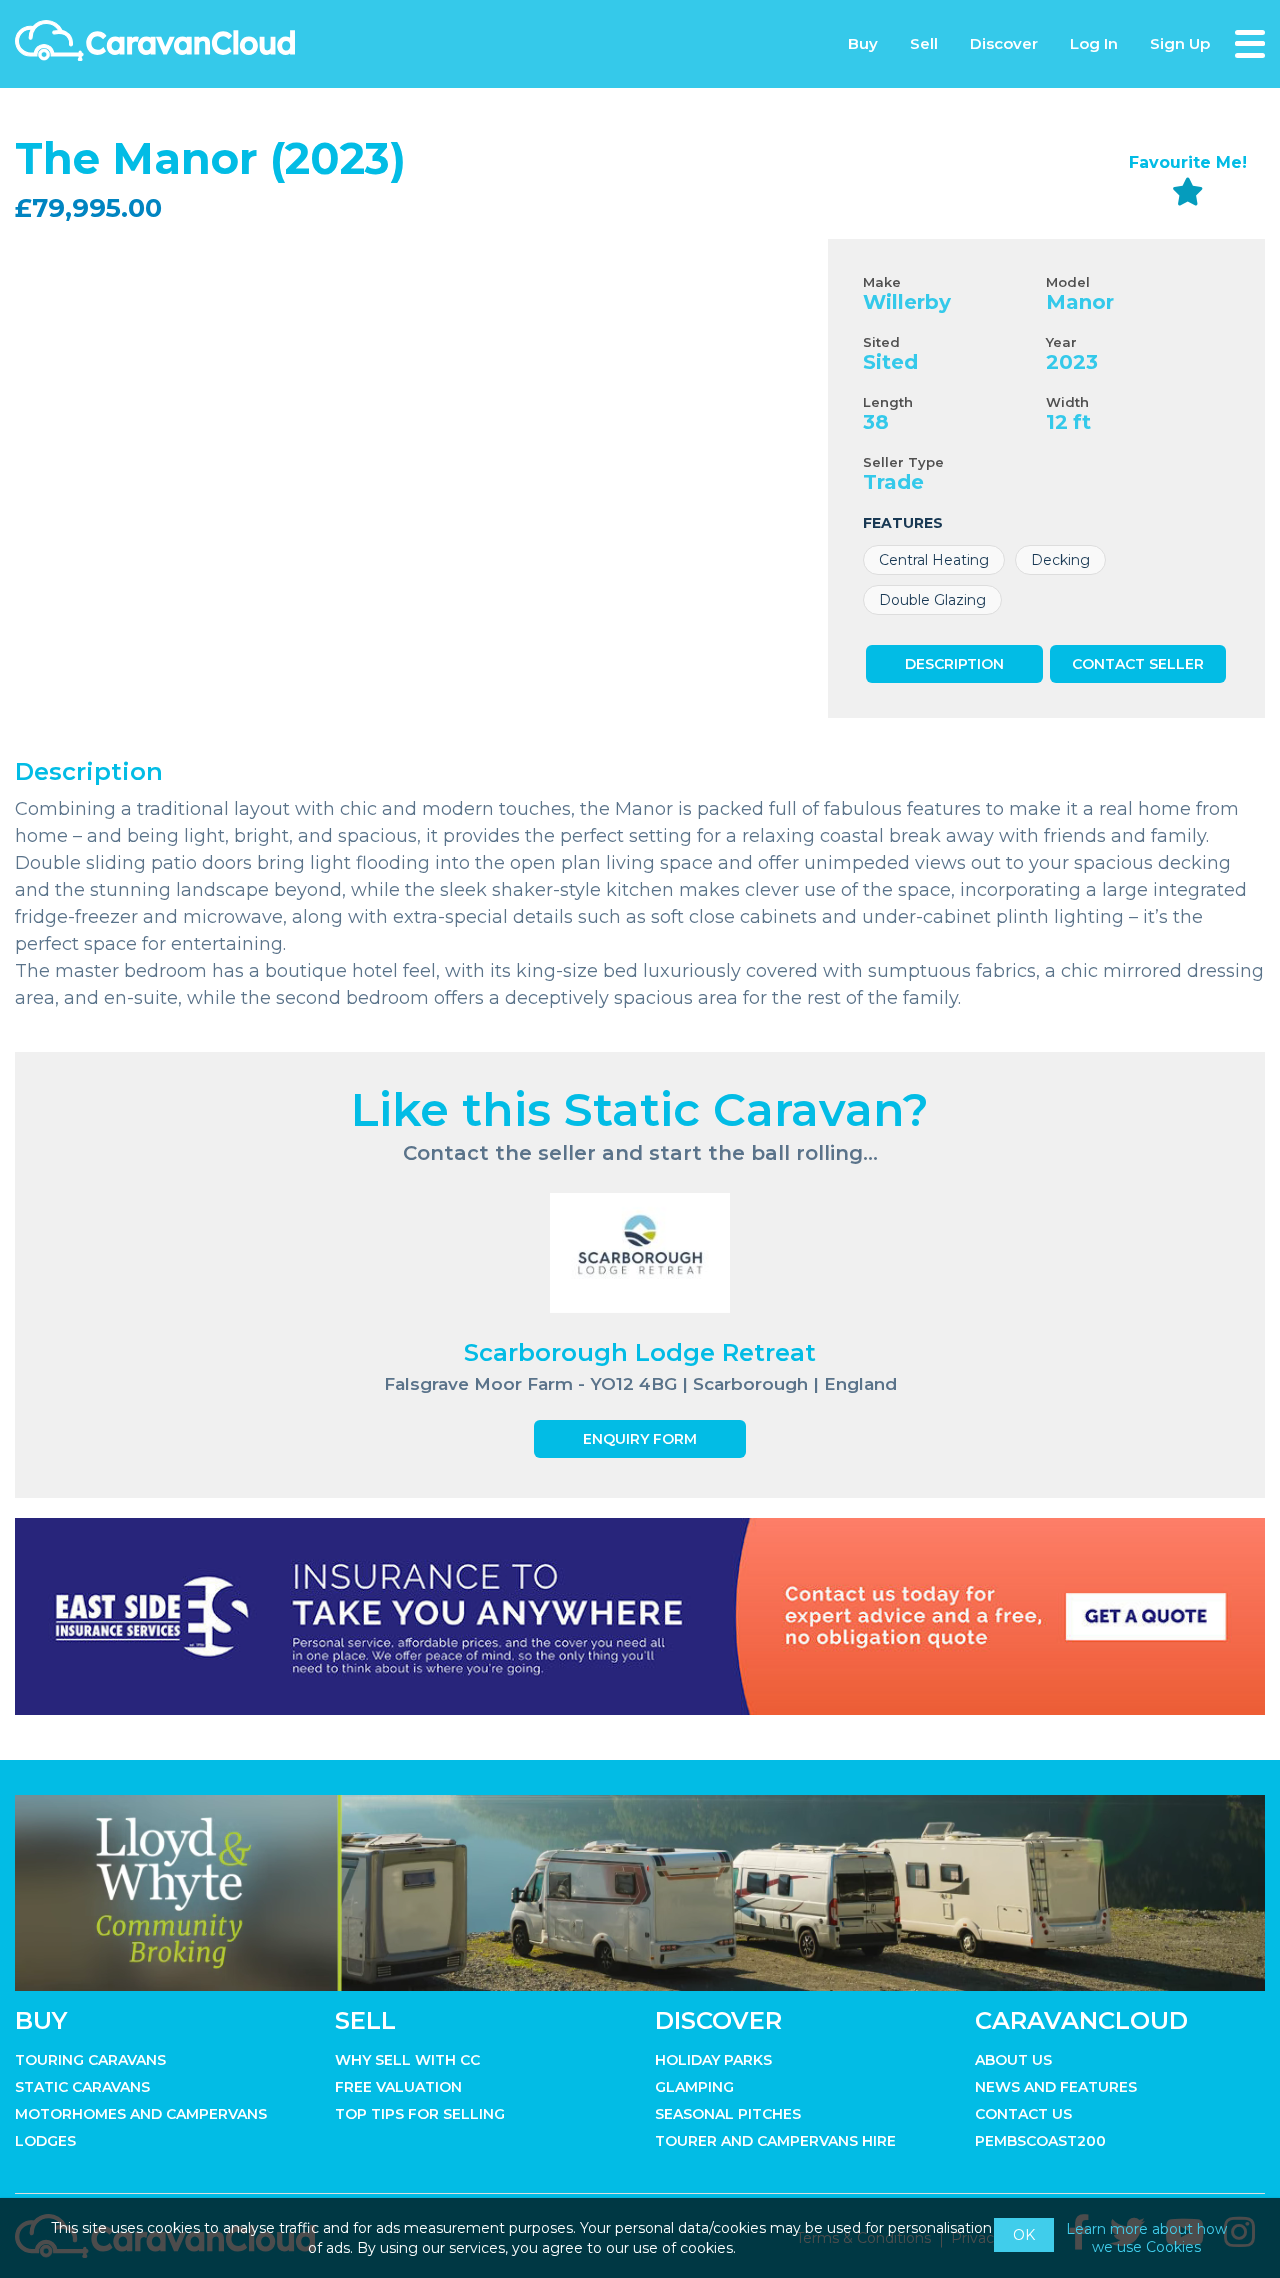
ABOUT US (1013, 2060)
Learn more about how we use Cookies (1146, 2238)
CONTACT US (1023, 2114)
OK (1024, 2235)
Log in (1094, 43)
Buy (863, 43)
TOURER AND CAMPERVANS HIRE (775, 2141)
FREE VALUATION (398, 2087)
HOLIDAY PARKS (713, 2060)
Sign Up (1180, 43)
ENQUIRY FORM (640, 1439)
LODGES (45, 2141)
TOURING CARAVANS (90, 2060)
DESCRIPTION (954, 664)
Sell (924, 43)
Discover (1004, 43)
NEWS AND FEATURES (1056, 2087)
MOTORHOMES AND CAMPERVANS (141, 2114)
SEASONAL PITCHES (728, 2114)
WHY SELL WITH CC (407, 2060)
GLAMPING (694, 2087)
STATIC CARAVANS (82, 2087)
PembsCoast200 (1040, 2141)
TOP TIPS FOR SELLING (420, 2114)
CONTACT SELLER (1138, 664)
